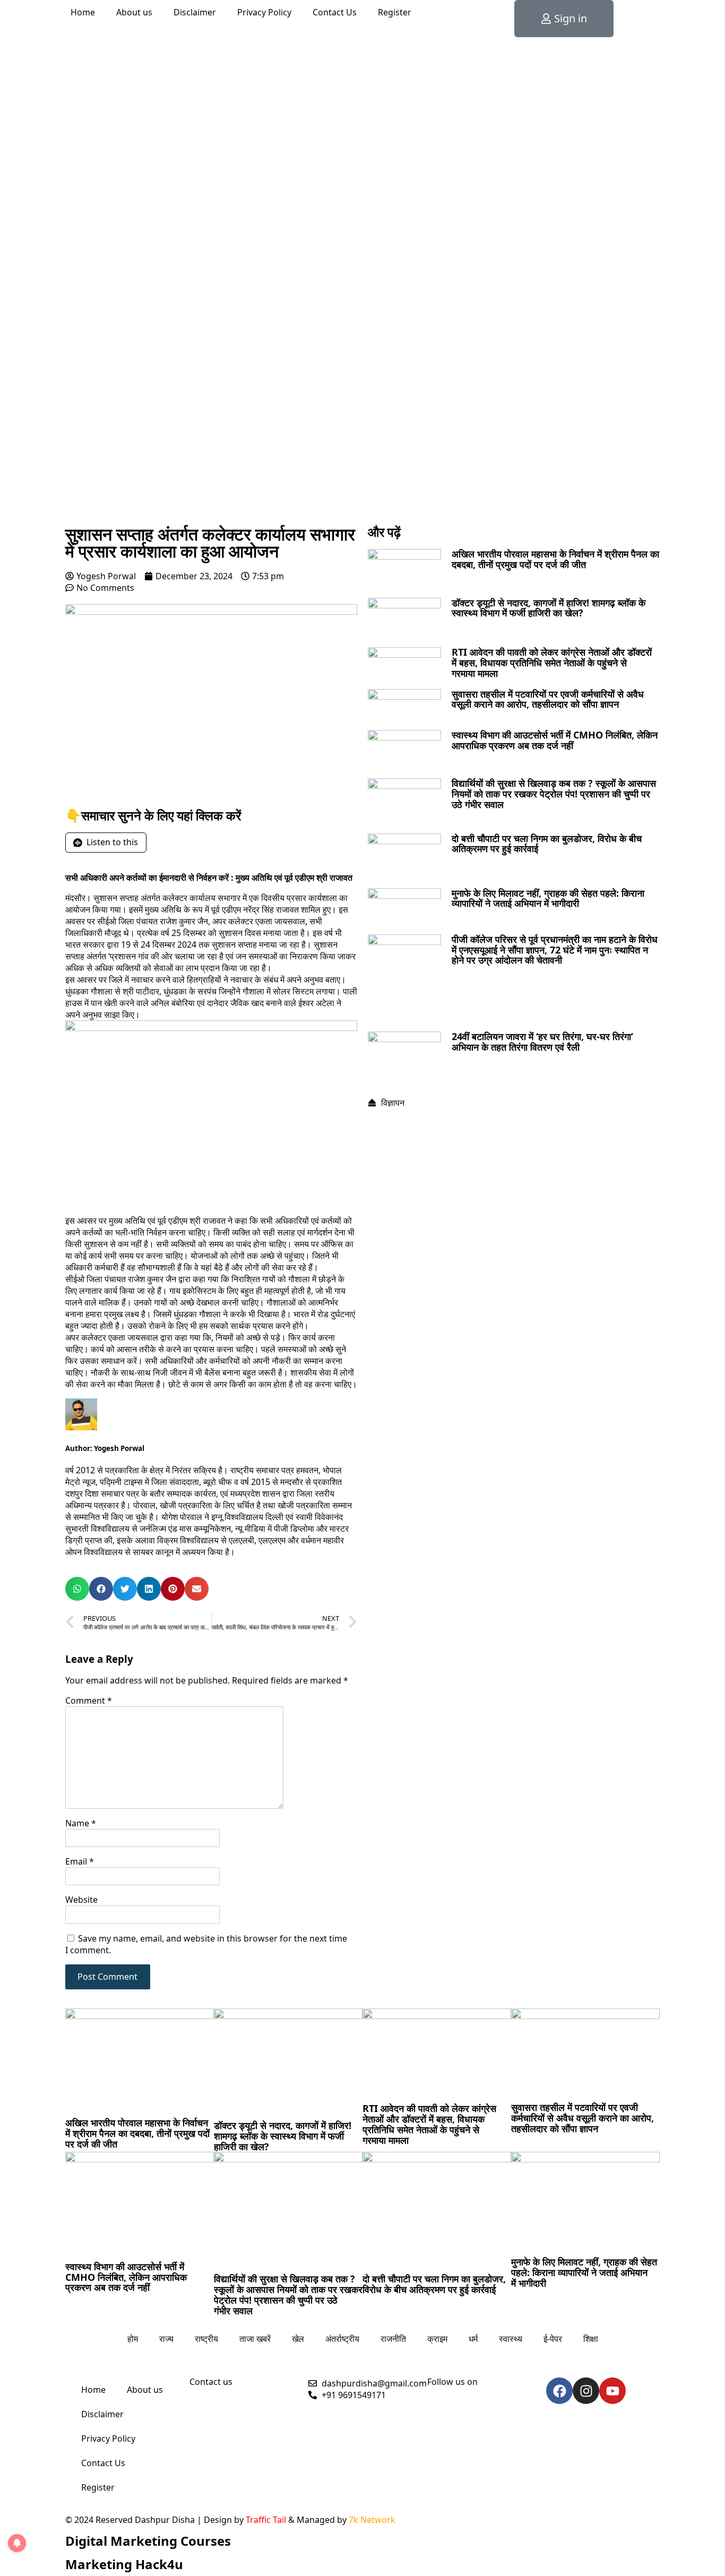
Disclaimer (195, 12)
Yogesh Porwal (119, 1448)
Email (80, 1861)
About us (134, 12)
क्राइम (437, 2339)
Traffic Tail (266, 2520)
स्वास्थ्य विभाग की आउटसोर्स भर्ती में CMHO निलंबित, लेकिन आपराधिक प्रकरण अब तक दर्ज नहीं (555, 740)
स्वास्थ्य (511, 2339)
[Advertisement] (362, 441)
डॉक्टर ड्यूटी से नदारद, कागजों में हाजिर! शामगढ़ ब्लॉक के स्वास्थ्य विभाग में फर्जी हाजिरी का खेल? (549, 608)
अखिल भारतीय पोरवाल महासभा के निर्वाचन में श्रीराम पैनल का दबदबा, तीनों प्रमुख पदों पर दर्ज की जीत (555, 559)
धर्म (473, 2339)
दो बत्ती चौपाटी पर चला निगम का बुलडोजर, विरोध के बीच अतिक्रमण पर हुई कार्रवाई (547, 844)
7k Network (372, 2520)
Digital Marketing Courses (148, 2541)
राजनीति (393, 2339)
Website (81, 1900)
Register (395, 12)
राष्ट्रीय (206, 2339)
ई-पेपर (553, 2339)
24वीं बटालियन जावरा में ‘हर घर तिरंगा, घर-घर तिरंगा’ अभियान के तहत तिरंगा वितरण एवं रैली (542, 1042)
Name (81, 1823)
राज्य (166, 2339)
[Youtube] (612, 2391)
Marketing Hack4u (124, 2564)
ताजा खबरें (255, 2339)
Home (83, 12)
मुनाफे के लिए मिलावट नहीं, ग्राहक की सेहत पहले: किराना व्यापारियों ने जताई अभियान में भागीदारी (548, 898)
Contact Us (335, 12)
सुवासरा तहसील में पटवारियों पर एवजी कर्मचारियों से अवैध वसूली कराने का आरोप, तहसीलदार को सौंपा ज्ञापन (548, 699)
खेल (298, 2339)
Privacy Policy (264, 12)
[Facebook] (559, 2391)
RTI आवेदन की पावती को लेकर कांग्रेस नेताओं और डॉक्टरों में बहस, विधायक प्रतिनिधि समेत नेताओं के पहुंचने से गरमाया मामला (552, 663)
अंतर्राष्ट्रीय (342, 2339)
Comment (89, 1701)
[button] (77, 1589)
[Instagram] (586, 2391)
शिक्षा (591, 2339)
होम (133, 2339)
